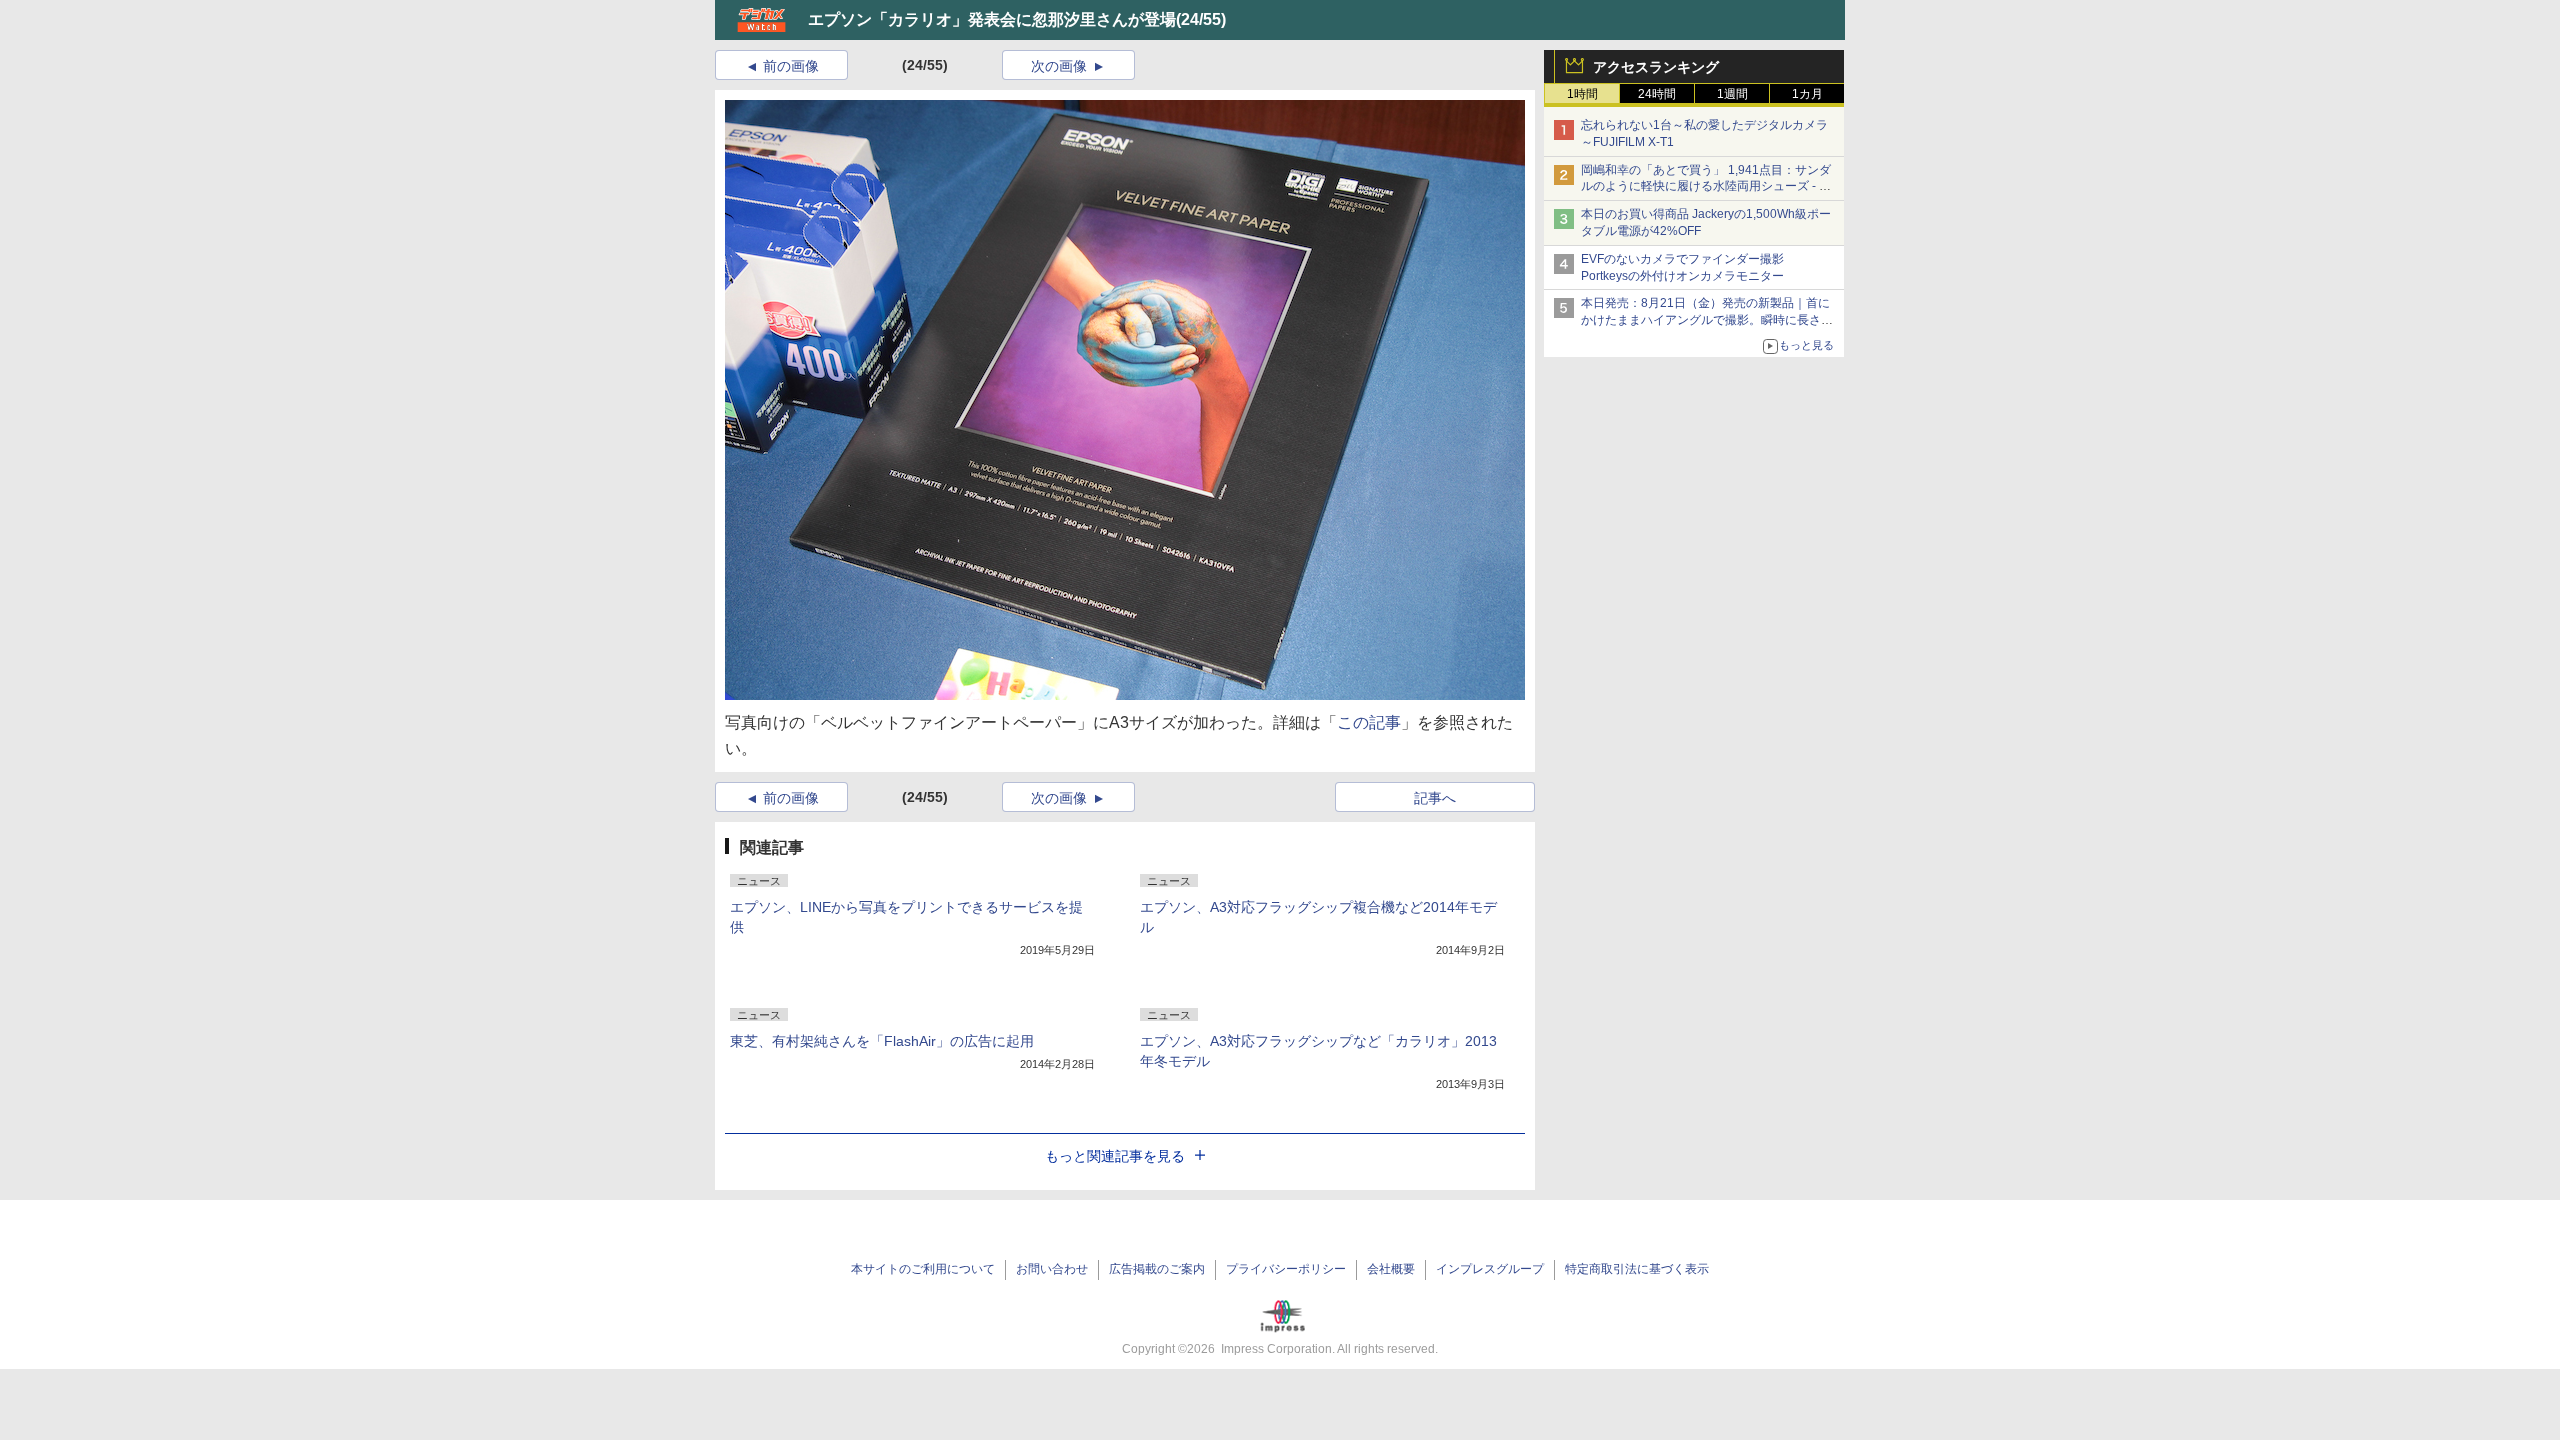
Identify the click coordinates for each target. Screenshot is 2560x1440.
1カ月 (1807, 94)
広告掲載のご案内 (1157, 1269)
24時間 (1657, 94)
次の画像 (1059, 66)
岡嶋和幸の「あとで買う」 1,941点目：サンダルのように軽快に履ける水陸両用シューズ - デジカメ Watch (1706, 187)
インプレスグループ (1490, 1269)
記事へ (1435, 798)
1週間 (1732, 94)
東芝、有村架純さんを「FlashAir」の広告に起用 (882, 1041)
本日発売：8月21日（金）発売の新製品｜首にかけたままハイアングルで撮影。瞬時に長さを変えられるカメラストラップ (1707, 320)
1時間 (1582, 94)
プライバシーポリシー (1286, 1269)
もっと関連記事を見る (1115, 1156)
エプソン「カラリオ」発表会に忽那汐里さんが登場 (992, 19)
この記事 (1369, 722)
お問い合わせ (1052, 1269)
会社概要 (1391, 1269)
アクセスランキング (1656, 67)
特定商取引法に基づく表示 (1637, 1269)
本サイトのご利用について (923, 1269)
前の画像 (791, 66)
